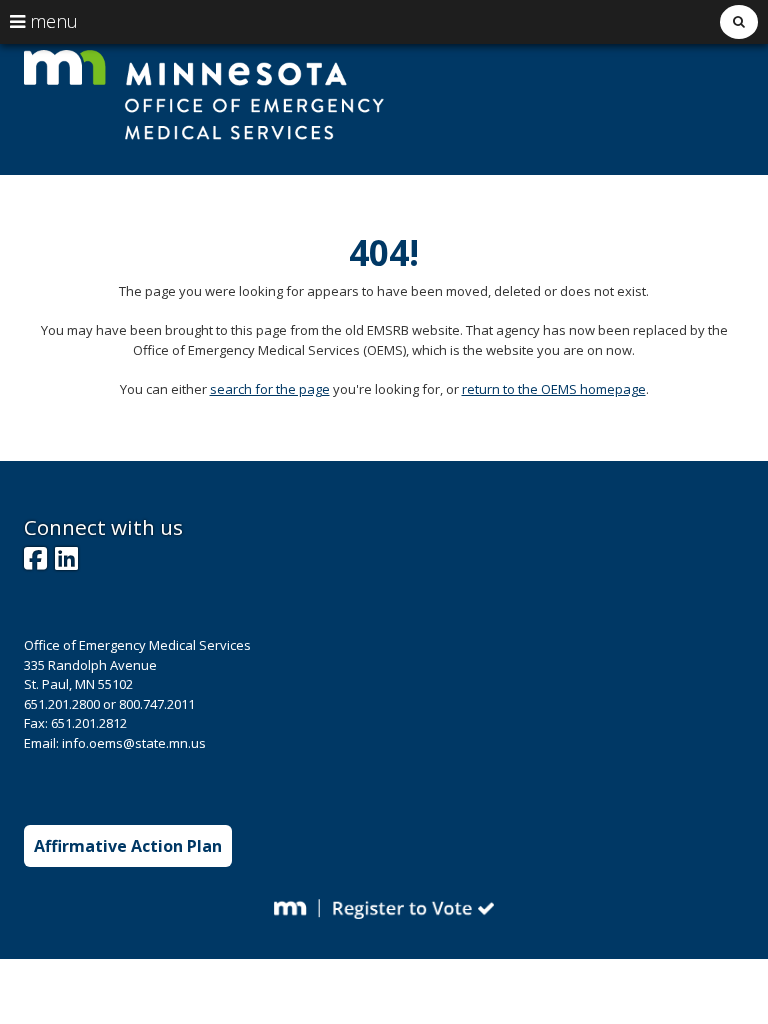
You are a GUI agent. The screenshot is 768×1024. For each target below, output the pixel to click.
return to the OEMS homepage (554, 389)
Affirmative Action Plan (128, 846)
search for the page (270, 389)
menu (51, 21)
